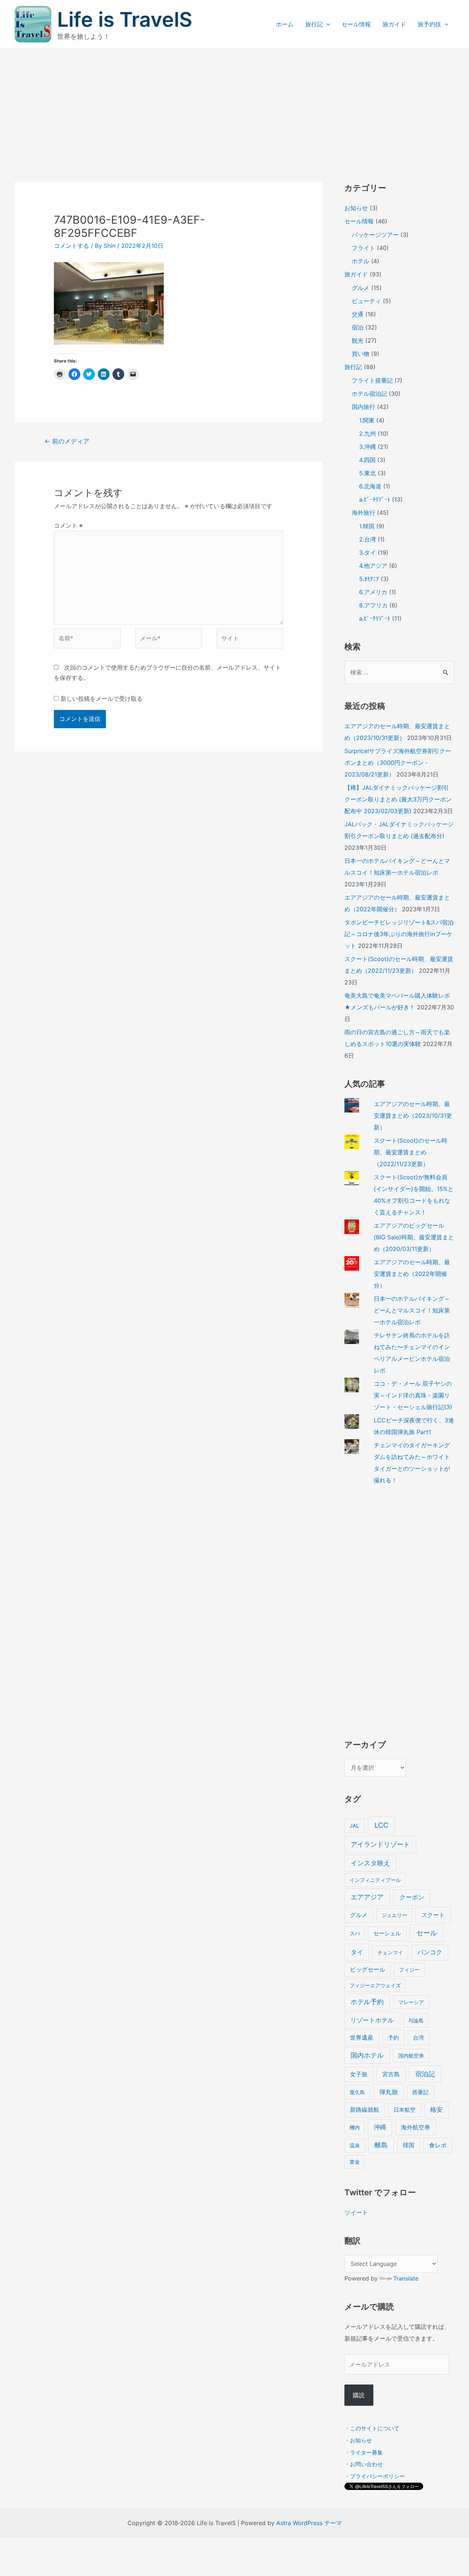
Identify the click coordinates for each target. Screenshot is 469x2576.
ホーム (285, 24)
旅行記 (314, 24)
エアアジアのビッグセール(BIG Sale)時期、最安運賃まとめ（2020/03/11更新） (414, 1237)
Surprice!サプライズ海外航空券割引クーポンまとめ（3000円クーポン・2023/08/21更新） (398, 763)
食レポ (438, 2145)
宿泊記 (425, 2074)
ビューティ (366, 301)
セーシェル (387, 1933)
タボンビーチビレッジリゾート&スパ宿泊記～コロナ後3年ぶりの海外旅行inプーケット (399, 934)
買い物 (361, 354)
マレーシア (411, 2002)
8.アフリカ (373, 605)
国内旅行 (363, 407)
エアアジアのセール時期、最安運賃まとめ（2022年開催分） (412, 1274)
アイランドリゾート (380, 1844)
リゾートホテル (372, 2020)
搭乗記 (420, 2092)
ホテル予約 (367, 2002)
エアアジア (367, 1897)
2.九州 (368, 433)
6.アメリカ (373, 592)
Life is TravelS (125, 19)
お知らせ (356, 208)
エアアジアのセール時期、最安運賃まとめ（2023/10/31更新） (413, 1116)
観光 (358, 340)
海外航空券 (416, 2127)
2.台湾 (368, 539)
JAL (354, 1826)
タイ (357, 1952)
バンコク (430, 1952)
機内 (355, 2127)
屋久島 (357, 2092)
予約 (394, 2038)
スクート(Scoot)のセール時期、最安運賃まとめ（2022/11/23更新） (411, 1152)
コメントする (71, 246)
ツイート (356, 2212)
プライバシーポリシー (377, 2476)
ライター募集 (366, 2452)
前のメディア (67, 441)
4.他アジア (373, 566)
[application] (326, 24)
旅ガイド (394, 24)
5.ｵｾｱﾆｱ (369, 579)
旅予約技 (429, 24)
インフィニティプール (375, 1880)
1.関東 (367, 420)
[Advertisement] (234, 104)
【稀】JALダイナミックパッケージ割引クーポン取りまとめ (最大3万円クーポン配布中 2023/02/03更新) (398, 799)
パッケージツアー (375, 235)
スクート (433, 1915)
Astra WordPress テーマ (309, 2523)
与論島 (416, 2020)
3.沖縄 (368, 447)
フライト (363, 248)
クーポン (412, 1897)
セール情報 (356, 24)
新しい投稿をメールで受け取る (101, 699)
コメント (68, 525)
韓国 (409, 2145)
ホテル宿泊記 (369, 394)
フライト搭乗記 (372, 380)
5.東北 (368, 473)
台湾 (418, 2038)
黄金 (355, 2162)
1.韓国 (367, 526)
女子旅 (359, 2074)
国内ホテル (367, 2055)
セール (427, 1933)
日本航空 (405, 2110)
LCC (381, 1825)
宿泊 (358, 327)
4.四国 (367, 460)
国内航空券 (411, 2056)
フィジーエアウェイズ (375, 1985)
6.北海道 (370, 486)
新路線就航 (365, 2110)
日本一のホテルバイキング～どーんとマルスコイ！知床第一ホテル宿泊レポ (412, 1310)
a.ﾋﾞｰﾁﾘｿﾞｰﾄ (375, 499)
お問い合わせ (366, 2464)
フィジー (409, 1970)
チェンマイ (390, 1952)
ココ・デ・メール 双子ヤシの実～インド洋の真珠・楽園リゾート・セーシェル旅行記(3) (413, 1395)
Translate (406, 2278)
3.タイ (368, 552)
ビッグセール (368, 1970)
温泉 (355, 2145)
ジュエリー (394, 1915)
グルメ (361, 288)
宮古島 (391, 2074)
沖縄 (380, 2127)
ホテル (361, 261)
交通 (358, 314)
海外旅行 (363, 513)
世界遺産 (362, 2038)
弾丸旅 (389, 2092)
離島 (381, 2145)
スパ (355, 1933)
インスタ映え (370, 1863)
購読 (359, 2395)
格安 (436, 2109)
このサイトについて (375, 2428)
